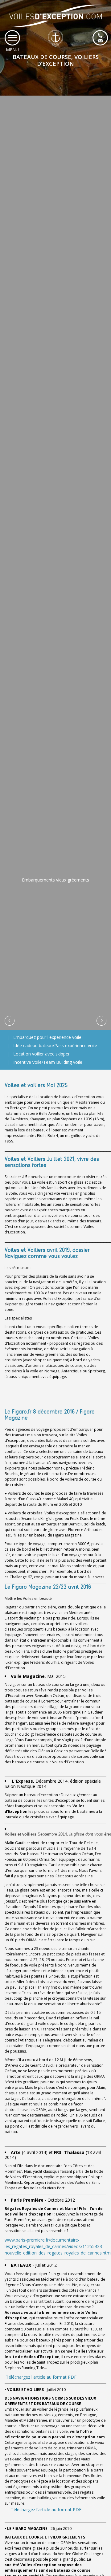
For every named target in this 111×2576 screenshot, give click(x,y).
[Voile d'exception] (55, 24)
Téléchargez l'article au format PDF (41, 2377)
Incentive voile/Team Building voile (48, 1062)
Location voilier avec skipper (41, 1054)
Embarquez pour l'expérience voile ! (48, 1037)
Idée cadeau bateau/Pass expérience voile (55, 1045)
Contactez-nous (100, 38)
